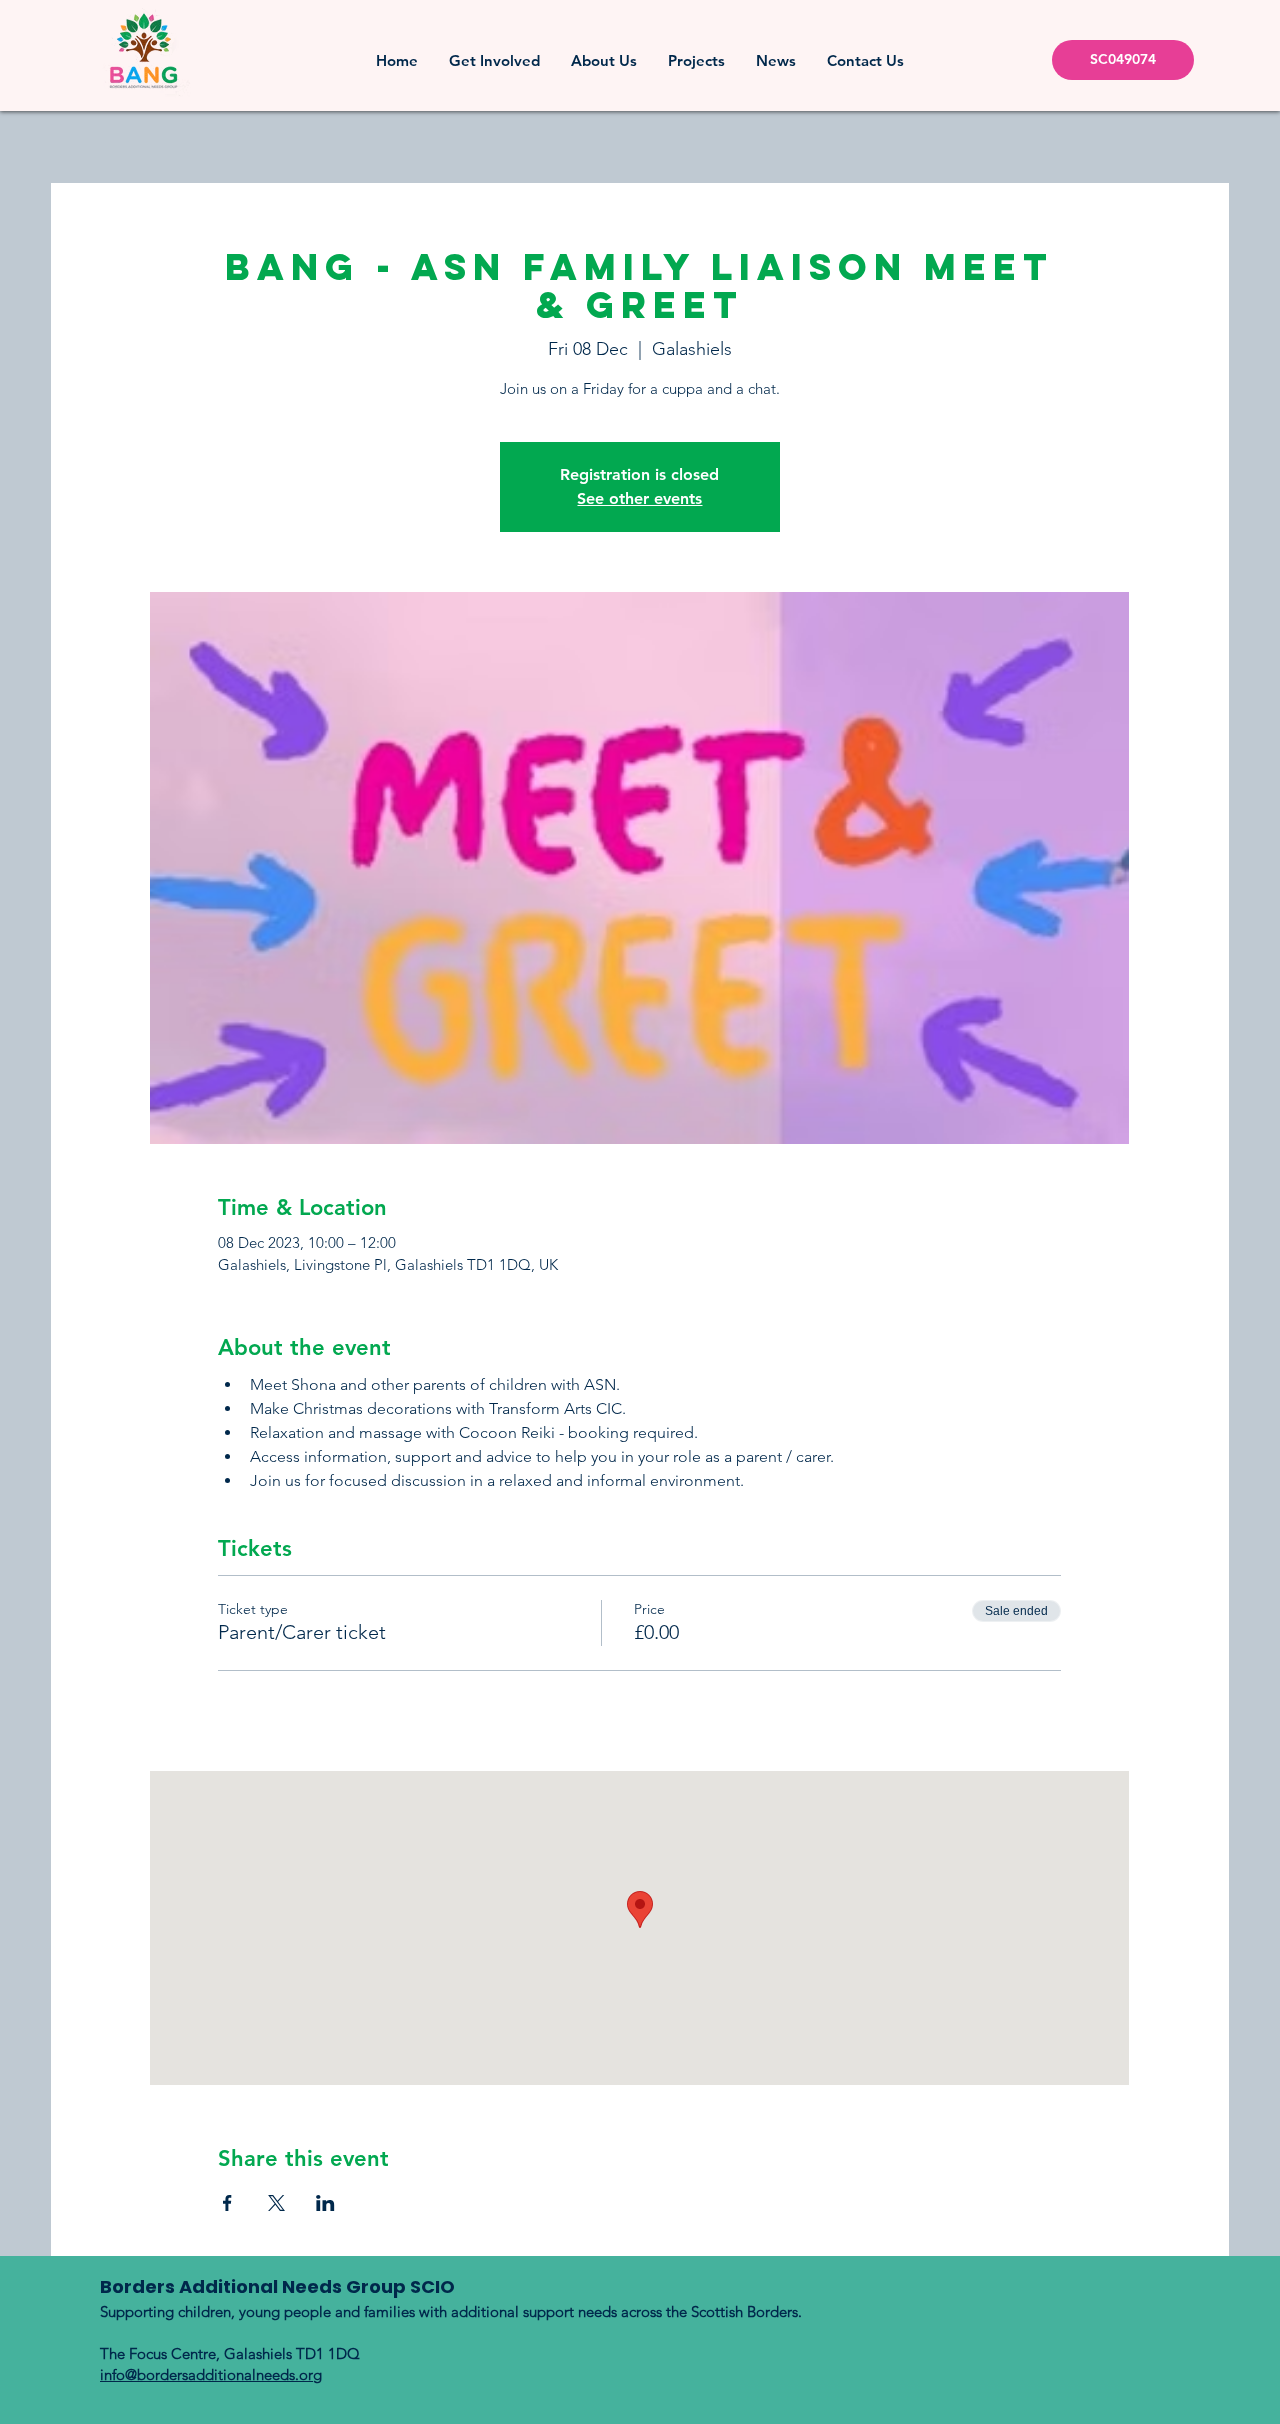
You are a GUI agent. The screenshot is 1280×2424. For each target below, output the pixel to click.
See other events (639, 498)
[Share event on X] (276, 2203)
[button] (494, 60)
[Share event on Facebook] (227, 2203)
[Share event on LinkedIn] (325, 2203)
